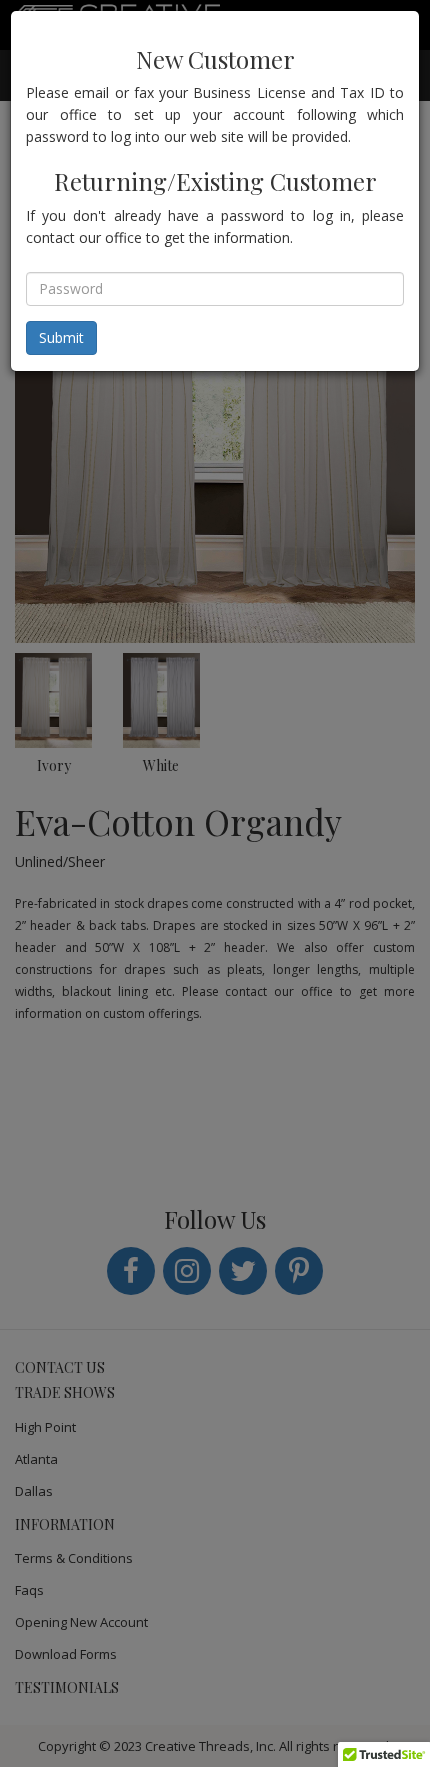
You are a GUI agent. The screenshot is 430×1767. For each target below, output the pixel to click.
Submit (61, 337)
